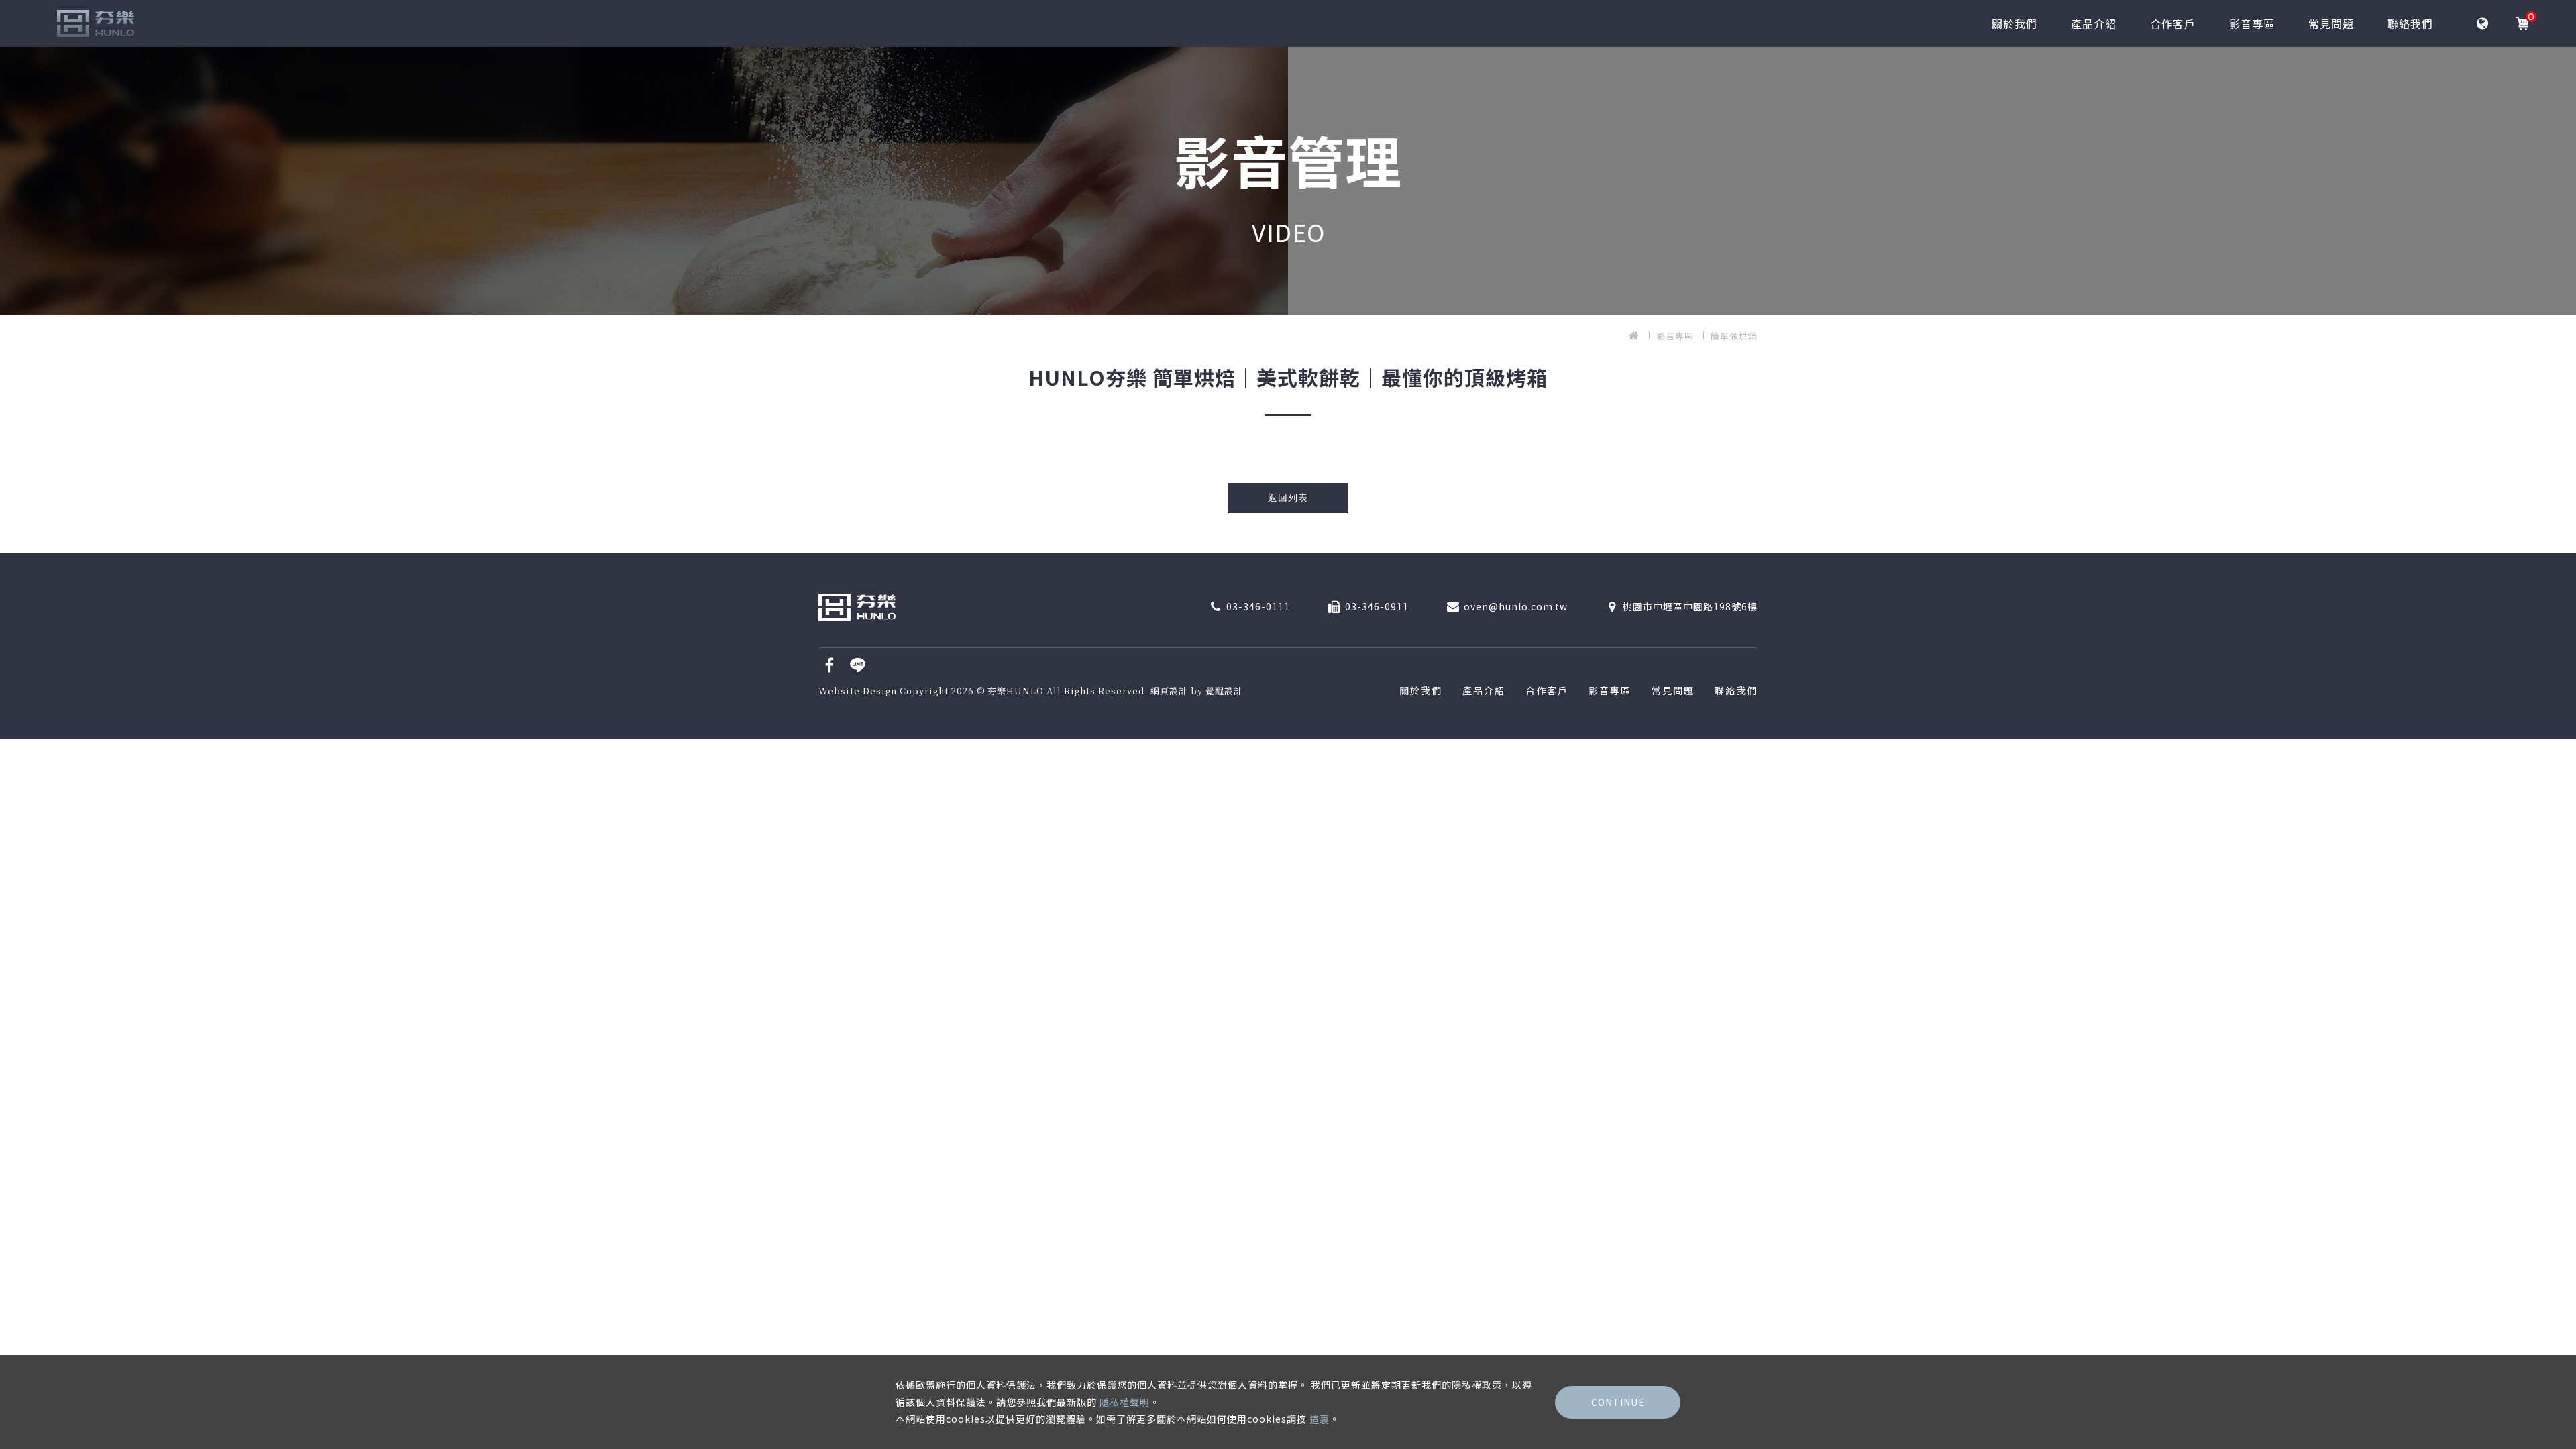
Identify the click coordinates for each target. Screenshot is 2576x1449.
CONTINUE (1618, 1402)
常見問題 (2331, 23)
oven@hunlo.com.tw (1516, 606)
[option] (1288, 181)
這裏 (1320, 1419)
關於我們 (2015, 23)
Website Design (859, 691)
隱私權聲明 (1125, 1402)
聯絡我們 (2410, 23)
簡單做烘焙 (1734, 336)
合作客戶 (2173, 23)
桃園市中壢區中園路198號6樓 (1690, 606)
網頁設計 (1169, 691)
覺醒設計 (1224, 691)
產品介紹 (2094, 23)
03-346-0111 (1258, 606)
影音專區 (2252, 23)
